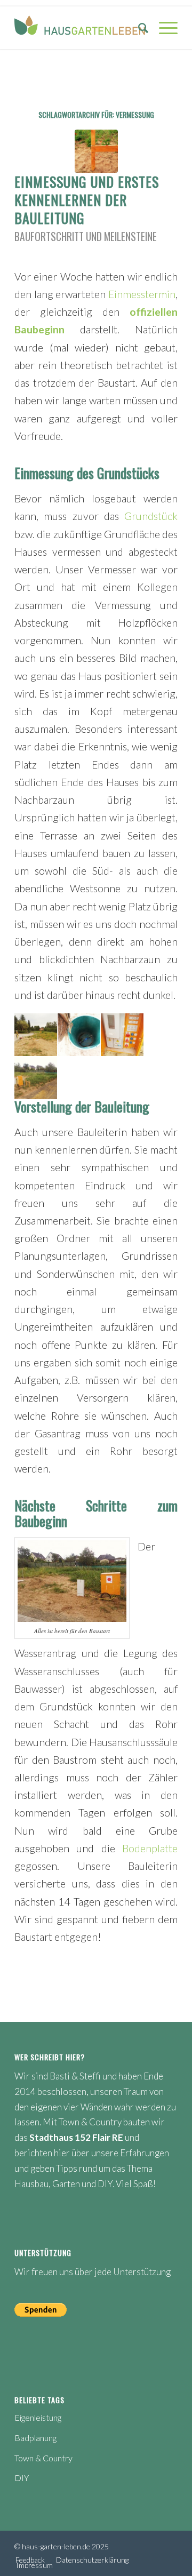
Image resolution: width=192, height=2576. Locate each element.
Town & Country (43, 2458)
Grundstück (151, 516)
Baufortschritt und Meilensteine (86, 237)
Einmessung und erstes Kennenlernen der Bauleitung (87, 200)
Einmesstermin (142, 294)
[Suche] (138, 28)
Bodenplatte (150, 1848)
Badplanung (35, 2438)
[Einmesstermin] (96, 151)
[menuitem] (138, 28)
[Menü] (163, 28)
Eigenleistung (38, 2417)
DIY (22, 2478)
